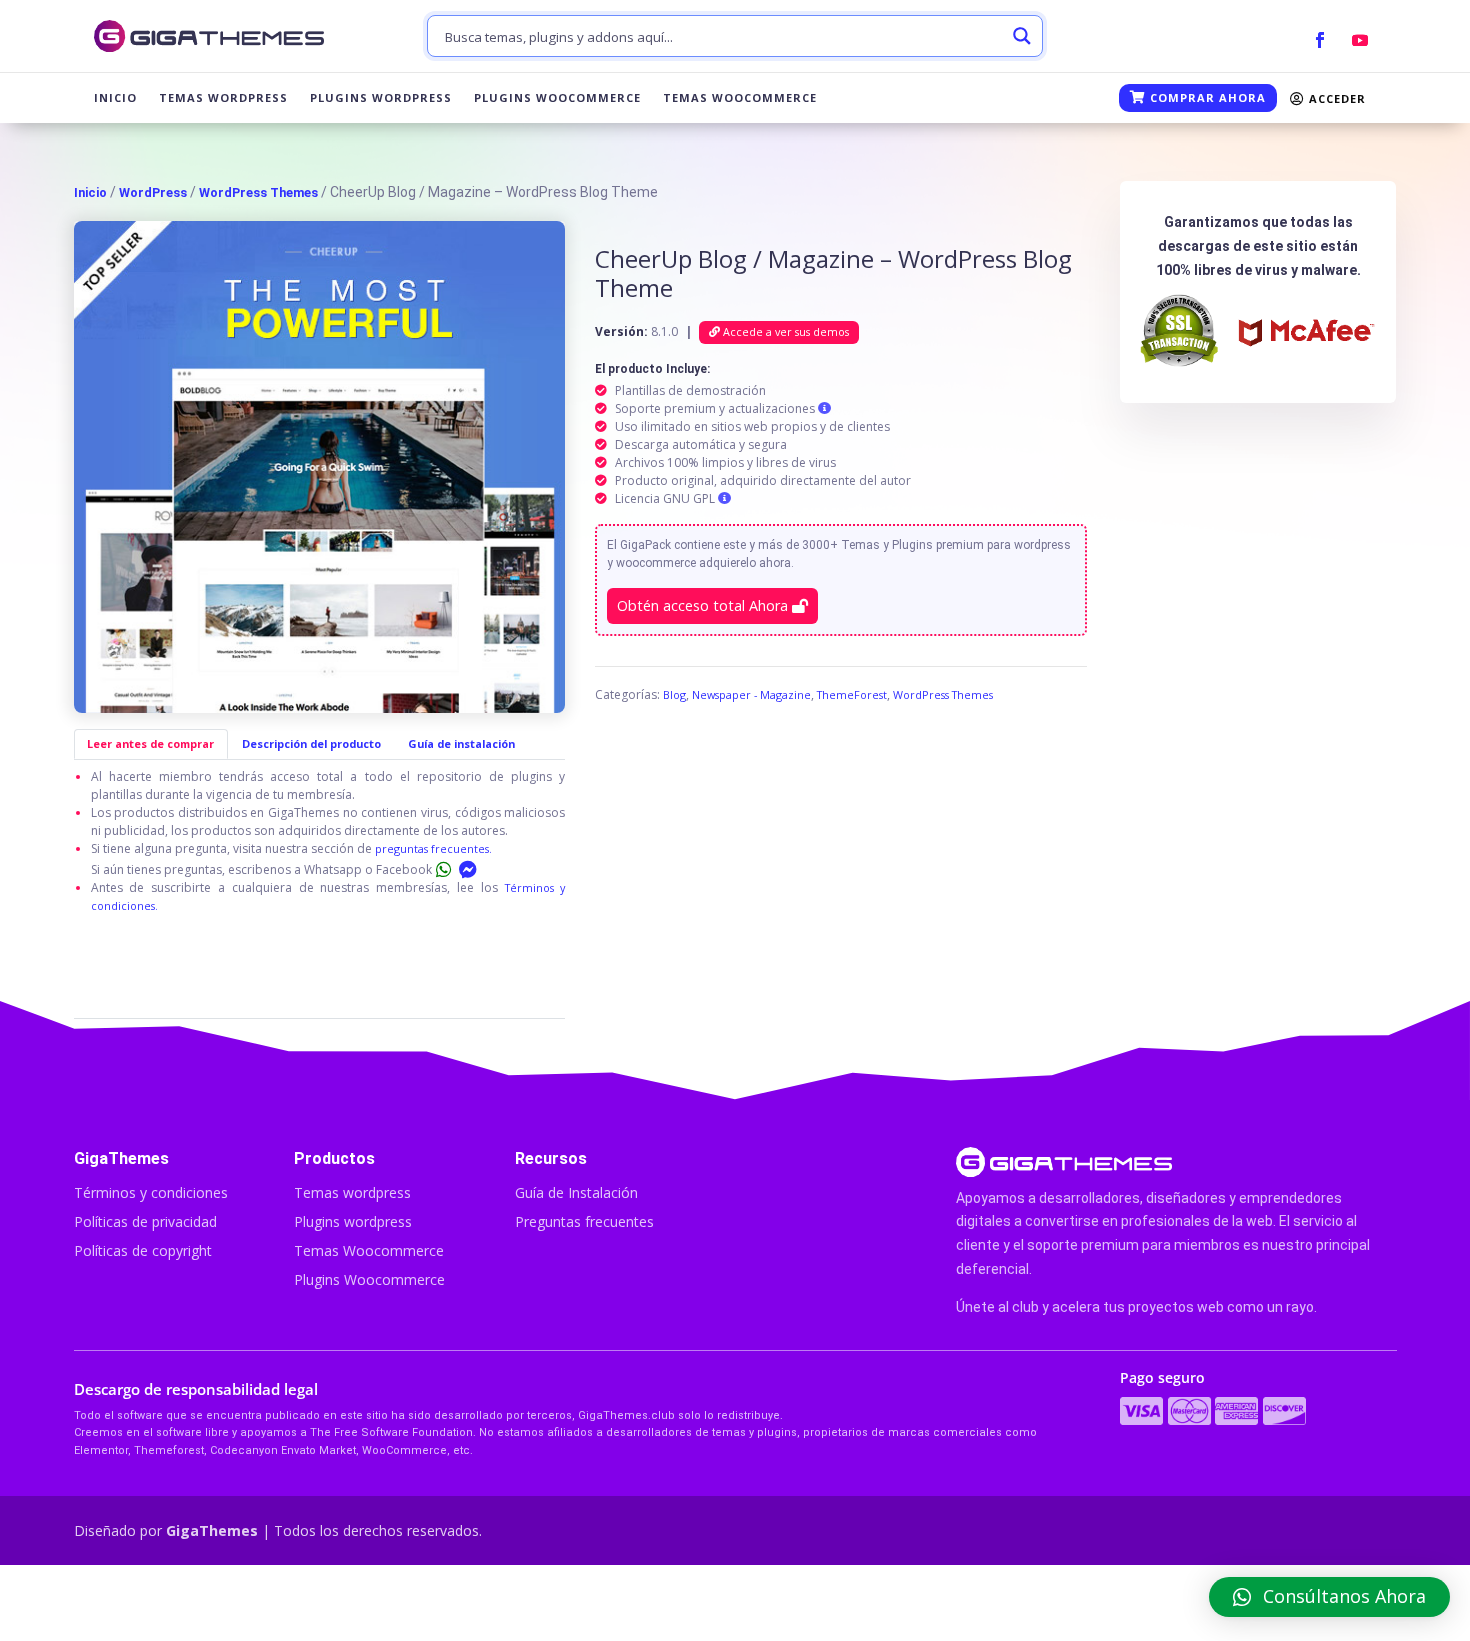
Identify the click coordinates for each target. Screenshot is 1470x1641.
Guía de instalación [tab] (461, 743)
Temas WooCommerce (740, 98)
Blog (674, 694)
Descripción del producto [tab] (311, 743)
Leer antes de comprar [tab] (150, 743)
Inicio (115, 98)
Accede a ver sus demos (784, 331)
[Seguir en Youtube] (1360, 40)
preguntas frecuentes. (433, 848)
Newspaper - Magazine (751, 694)
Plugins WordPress (381, 98)
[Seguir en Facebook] (1320, 40)
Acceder (1335, 98)
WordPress (153, 192)
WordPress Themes (258, 192)
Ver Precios (1174, 1603)
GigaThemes (212, 1530)
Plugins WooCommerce (557, 98)
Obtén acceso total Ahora (704, 605)
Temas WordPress (223, 98)
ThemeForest (852, 694)
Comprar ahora (1206, 97)
